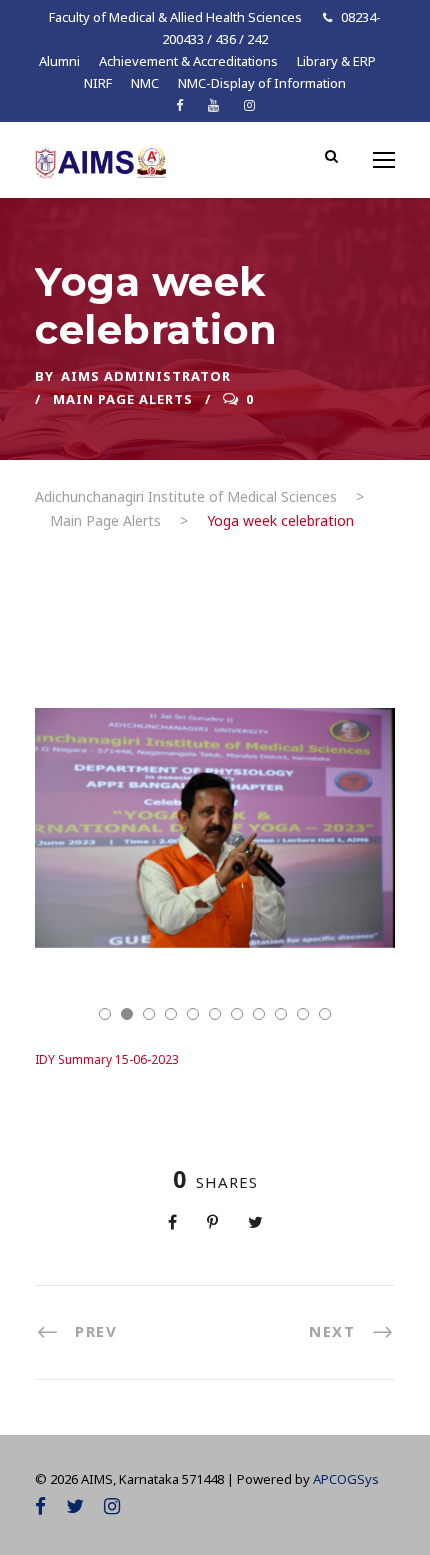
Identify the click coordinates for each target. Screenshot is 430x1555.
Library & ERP (336, 61)
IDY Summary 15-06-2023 (107, 1059)
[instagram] (249, 105)
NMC (145, 83)
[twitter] (75, 1506)
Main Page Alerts (123, 399)
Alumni (59, 61)
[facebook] (179, 105)
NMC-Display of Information (262, 83)
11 (325, 1014)
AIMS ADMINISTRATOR (146, 376)
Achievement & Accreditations (188, 61)
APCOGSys (346, 1479)
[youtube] (213, 105)
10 (303, 1014)
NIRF (98, 83)
